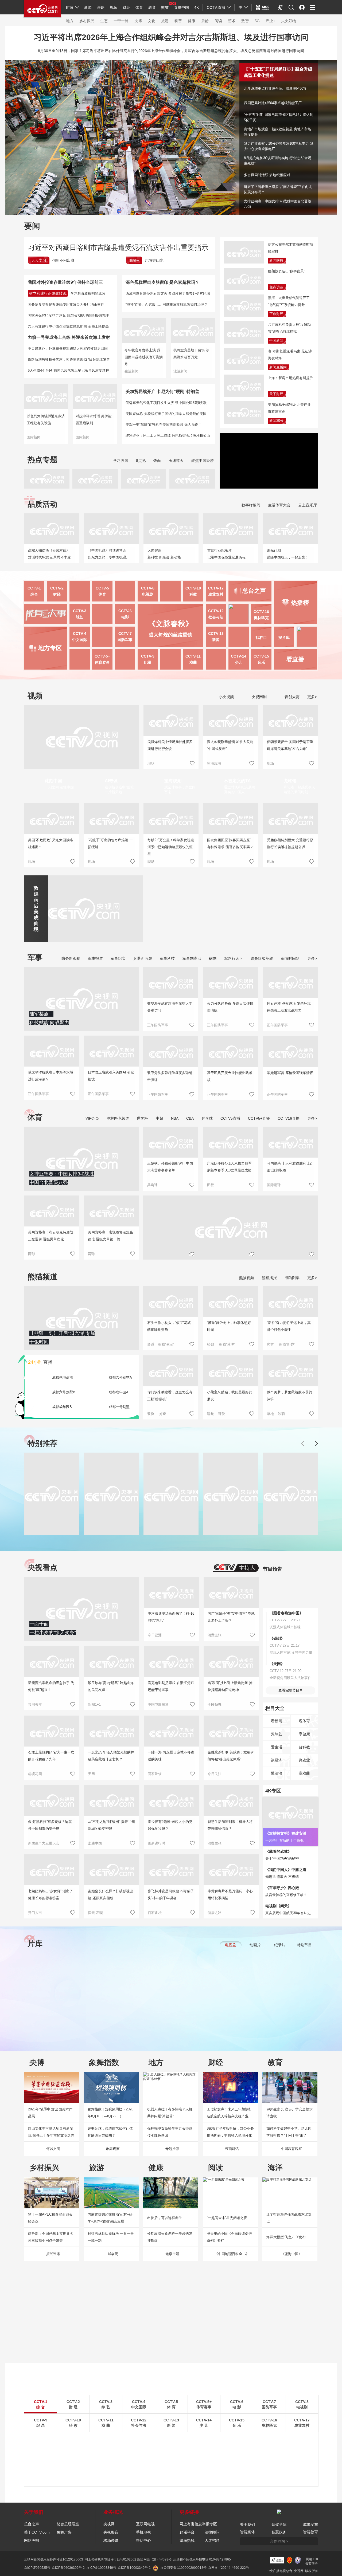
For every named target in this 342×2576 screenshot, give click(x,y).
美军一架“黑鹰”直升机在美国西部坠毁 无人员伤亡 (164, 425)
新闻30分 (276, 421)
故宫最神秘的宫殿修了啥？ (286, 1895)
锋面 (157, 461)
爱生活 (277, 1747)
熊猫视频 (247, 1278)
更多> (312, 697)
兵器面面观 (143, 958)
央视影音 (111, 2532)
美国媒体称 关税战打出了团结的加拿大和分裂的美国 (166, 414)
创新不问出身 (63, 260)
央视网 (109, 2524)
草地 (270, 1414)
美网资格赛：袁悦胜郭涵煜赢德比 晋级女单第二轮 (110, 1236)
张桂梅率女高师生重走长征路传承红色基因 (170, 2132)
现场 (151, 763)
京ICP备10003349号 (101, 2568)
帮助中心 (143, 2540)
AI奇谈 (111, 781)
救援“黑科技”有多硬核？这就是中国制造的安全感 (50, 1825)
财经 (126, 7)
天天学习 (39, 260)
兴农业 (304, 1760)
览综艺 (277, 1734)
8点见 (141, 461)
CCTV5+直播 (259, 1118)
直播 (40, 1362)
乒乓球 (207, 1118)
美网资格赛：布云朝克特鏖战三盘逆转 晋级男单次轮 (51, 1236)
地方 (70, 21)
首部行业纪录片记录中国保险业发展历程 (226, 554)
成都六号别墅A (120, 1377)
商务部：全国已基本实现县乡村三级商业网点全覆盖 (51, 2237)
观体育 (304, 1721)
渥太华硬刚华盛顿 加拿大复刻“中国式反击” (230, 745)
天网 (91, 1774)
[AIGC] (263, 7)
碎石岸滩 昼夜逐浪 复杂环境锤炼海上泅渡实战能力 (289, 1007)
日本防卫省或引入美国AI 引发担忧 (111, 1076)
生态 (104, 21)
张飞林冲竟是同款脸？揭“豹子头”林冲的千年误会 (171, 1895)
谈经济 (277, 1760)
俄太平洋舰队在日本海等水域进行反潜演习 (51, 1076)
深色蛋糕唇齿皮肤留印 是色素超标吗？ (162, 282)
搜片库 (284, 638)
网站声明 (32, 2540)
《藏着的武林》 (278, 1851)
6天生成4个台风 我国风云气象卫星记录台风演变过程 (68, 370)
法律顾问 (212, 2532)
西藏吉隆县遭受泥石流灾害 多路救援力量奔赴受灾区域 (168, 294)
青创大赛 (292, 697)
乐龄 (205, 21)
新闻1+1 (94, 1704)
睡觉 (211, 1414)
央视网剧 (259, 697)
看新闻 (277, 1721)
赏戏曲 (304, 1773)
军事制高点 (192, 958)
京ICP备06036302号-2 (68, 2568)
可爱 (221, 1414)
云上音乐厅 (308, 505)
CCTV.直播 (216, 7)
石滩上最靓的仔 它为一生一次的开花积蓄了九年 (51, 1756)
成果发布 (310, 2524)
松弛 (211, 1344)
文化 (151, 21)
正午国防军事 (38, 1094)
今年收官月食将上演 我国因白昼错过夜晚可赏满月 (144, 357)
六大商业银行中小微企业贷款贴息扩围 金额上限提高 (68, 326)
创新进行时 (156, 1843)
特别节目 (304, 1945)
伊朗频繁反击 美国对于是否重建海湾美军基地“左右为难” (290, 745)
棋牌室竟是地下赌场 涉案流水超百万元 (191, 354)
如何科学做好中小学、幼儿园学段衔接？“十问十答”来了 (289, 2132)
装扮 (151, 1414)
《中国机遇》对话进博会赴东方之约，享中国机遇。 (109, 554)
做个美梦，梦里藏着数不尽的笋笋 (289, 1396)
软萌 (281, 1414)
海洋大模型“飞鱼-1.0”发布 (286, 2237)
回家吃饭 (155, 1774)
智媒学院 (279, 2524)
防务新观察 (71, 958)
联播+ (134, 260)
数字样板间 (251, 505)
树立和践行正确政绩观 (48, 293)
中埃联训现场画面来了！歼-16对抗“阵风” (171, 1617)
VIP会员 (92, 1118)
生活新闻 (131, 371)
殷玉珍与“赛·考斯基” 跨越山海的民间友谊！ (111, 1686)
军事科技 (167, 958)
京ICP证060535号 (37, 2568)
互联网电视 (145, 2524)
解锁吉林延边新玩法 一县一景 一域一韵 (111, 2237)
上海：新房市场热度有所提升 (291, 378)
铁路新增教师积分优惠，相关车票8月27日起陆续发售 (69, 359)
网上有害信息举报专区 (198, 2524)
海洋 (275, 2168)
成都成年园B (62, 1407)
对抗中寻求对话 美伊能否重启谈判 (94, 420)
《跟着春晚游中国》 (286, 1613)
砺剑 (213, 958)
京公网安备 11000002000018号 (183, 2568)
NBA (175, 1118)
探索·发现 (95, 1913)
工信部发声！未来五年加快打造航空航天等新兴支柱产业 (229, 2113)
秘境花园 (35, 1774)
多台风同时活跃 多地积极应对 (267, 175)
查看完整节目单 (291, 1690)
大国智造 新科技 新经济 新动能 (164, 554)
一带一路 (121, 21)
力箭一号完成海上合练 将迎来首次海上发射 (69, 337)
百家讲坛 (155, 1913)
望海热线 (187, 2540)
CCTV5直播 (230, 1118)
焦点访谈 (276, 287)
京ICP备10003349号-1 (134, 2568)
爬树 (270, 1344)
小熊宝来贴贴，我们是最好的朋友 (230, 1396)
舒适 (151, 1344)
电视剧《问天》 (278, 1906)
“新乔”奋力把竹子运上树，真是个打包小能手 (289, 1326)
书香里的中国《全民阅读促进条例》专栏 (229, 2237)
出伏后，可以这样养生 (165, 2218)
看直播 (295, 659)
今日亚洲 (155, 1635)
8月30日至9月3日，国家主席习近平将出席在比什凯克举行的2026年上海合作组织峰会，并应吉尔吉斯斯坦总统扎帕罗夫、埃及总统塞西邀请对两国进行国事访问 (171, 51)
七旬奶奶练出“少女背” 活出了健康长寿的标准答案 (50, 1895)
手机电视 (143, 2532)
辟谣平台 (187, 2532)
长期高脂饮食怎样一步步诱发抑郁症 (170, 2237)
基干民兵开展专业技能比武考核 (230, 1076)
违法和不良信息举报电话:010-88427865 (202, 2559)
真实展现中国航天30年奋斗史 (288, 1913)
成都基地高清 (63, 1377)
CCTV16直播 (289, 1118)
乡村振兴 (87, 21)
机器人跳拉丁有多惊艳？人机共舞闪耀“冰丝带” (170, 2113)
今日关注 (215, 1774)
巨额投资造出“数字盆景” (286, 271)
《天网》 (277, 1664)
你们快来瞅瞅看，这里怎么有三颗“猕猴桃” (170, 1396)
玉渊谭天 (176, 461)
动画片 (255, 1945)
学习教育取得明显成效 (88, 294)
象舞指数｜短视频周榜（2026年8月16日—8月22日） (110, 2113)
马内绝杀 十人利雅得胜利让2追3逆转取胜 (289, 1167)
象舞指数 (104, 2062)
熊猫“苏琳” (227, 1344)
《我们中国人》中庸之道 (286, 1870)
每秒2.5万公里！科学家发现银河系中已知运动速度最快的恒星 (171, 847)
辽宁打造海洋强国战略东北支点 (289, 2218)
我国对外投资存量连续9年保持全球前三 (65, 282)
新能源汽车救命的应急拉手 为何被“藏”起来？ (51, 1686)
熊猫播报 (269, 1278)
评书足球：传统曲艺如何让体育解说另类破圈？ (110, 2132)
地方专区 (50, 648)
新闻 (88, 7)
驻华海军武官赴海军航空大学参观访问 (170, 1007)
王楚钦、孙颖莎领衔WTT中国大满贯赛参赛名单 (170, 1167)
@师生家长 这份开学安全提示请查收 (289, 2113)
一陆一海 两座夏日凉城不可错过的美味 (171, 1756)
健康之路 (215, 1913)
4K (197, 7)
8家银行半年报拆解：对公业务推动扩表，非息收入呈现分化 (230, 2132)
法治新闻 (180, 371)
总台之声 (32, 2524)
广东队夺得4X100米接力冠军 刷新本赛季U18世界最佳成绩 (229, 1167)
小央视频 (226, 697)
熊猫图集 (292, 1278)
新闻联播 (276, 260)
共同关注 (35, 1704)
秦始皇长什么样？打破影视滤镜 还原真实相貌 (110, 1895)
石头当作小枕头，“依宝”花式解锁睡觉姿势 (169, 1326)
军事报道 (95, 958)
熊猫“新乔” (287, 1344)
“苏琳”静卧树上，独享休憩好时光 (229, 1326)
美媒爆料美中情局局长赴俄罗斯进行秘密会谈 (170, 745)
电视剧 (231, 1945)
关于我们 (247, 2524)
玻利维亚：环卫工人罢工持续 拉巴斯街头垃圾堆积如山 (168, 436)
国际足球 (274, 1185)
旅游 (165, 21)
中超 (160, 1118)
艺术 (232, 21)
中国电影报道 (158, 1704)
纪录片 (280, 1945)
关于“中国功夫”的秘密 (282, 1859)
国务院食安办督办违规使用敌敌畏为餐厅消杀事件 (66, 304)
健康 (192, 21)
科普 (178, 21)
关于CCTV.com (37, 2532)
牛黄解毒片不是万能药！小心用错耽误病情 (230, 1895)
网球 (32, 1254)
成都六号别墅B (64, 1392)
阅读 (218, 21)
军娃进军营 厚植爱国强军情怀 (290, 1073)
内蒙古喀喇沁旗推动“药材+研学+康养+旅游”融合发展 (110, 2218)
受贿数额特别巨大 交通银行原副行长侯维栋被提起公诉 (290, 843)
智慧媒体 (247, 2532)
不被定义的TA (237, 781)
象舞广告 (64, 2532)
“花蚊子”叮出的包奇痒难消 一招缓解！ (110, 843)
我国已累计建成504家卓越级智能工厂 (273, 103)
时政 (70, 7)
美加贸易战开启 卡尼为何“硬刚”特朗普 (162, 392)
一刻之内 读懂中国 (59, 787)
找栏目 (261, 638)
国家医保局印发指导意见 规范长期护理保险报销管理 (68, 315)
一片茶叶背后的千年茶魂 (284, 1840)
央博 (138, 21)
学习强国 (121, 461)
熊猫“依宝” (166, 1344)
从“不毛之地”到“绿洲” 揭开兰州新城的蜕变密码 (111, 1825)
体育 (139, 7)
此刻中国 (53, 781)
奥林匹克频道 (118, 1118)
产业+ (270, 21)
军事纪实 (118, 958)
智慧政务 (279, 2532)
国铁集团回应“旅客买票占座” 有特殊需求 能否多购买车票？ (230, 843)
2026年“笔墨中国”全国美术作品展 (50, 2113)
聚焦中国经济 (203, 461)
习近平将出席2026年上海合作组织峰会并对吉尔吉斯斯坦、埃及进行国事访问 (171, 37)
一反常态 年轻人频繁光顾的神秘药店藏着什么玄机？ (111, 1756)
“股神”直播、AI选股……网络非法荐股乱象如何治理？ (167, 304)
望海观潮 (214, 763)
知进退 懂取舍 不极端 (282, 1877)
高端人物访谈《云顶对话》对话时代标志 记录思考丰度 (49, 554)
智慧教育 (310, 2532)
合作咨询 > (279, 2541)
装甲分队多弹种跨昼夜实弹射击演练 (170, 1076)
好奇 (163, 1414)
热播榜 (300, 603)
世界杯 (142, 1118)
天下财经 (276, 394)
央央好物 (289, 21)
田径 (211, 1185)
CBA (190, 1118)
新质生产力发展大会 (44, 1843)
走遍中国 (95, 1843)
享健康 (304, 1734)
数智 (245, 21)
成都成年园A (119, 1392)
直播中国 (181, 7)
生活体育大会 (279, 505)
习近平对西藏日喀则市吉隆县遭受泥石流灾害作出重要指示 (118, 247)
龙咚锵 (290, 781)
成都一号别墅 (119, 1407)
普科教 (304, 1747)
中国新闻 (276, 341)
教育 (152, 7)
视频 (114, 7)
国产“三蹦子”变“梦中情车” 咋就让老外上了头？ (231, 1617)
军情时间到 (290, 958)
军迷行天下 (234, 958)
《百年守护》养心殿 (282, 1888)
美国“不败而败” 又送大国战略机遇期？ (50, 843)
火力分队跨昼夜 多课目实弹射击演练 (230, 1007)
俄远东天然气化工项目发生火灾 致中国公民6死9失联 (166, 403)
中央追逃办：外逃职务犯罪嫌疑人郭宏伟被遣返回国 (68, 349)
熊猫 (165, 7)
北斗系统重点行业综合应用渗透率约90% (275, 89)
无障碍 (281, 12)
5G (257, 21)
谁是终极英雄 (262, 958)
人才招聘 (212, 2540)
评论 (101, 7)
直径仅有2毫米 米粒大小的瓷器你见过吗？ (170, 1825)
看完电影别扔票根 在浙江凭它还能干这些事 (171, 1686)
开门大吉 (35, 1913)
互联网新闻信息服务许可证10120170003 (54, 2559)
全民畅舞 (215, 1704)
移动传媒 (111, 2540)
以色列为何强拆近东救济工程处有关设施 (46, 420)
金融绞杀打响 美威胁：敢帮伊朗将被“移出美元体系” (231, 1756)
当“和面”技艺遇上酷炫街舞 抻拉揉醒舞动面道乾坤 (230, 1686)
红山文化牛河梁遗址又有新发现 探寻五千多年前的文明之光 (51, 2132)
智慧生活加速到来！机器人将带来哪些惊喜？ (230, 1825)
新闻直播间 (278, 367)
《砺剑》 (277, 1638)
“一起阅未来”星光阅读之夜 (227, 2218)
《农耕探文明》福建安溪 (286, 1833)
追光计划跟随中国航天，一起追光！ (288, 554)
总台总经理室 (68, 2524)
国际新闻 (34, 437)
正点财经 (276, 314)
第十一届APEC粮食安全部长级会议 (50, 2218)
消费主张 (215, 1635)
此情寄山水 (154, 260)
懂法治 (277, 1773)
